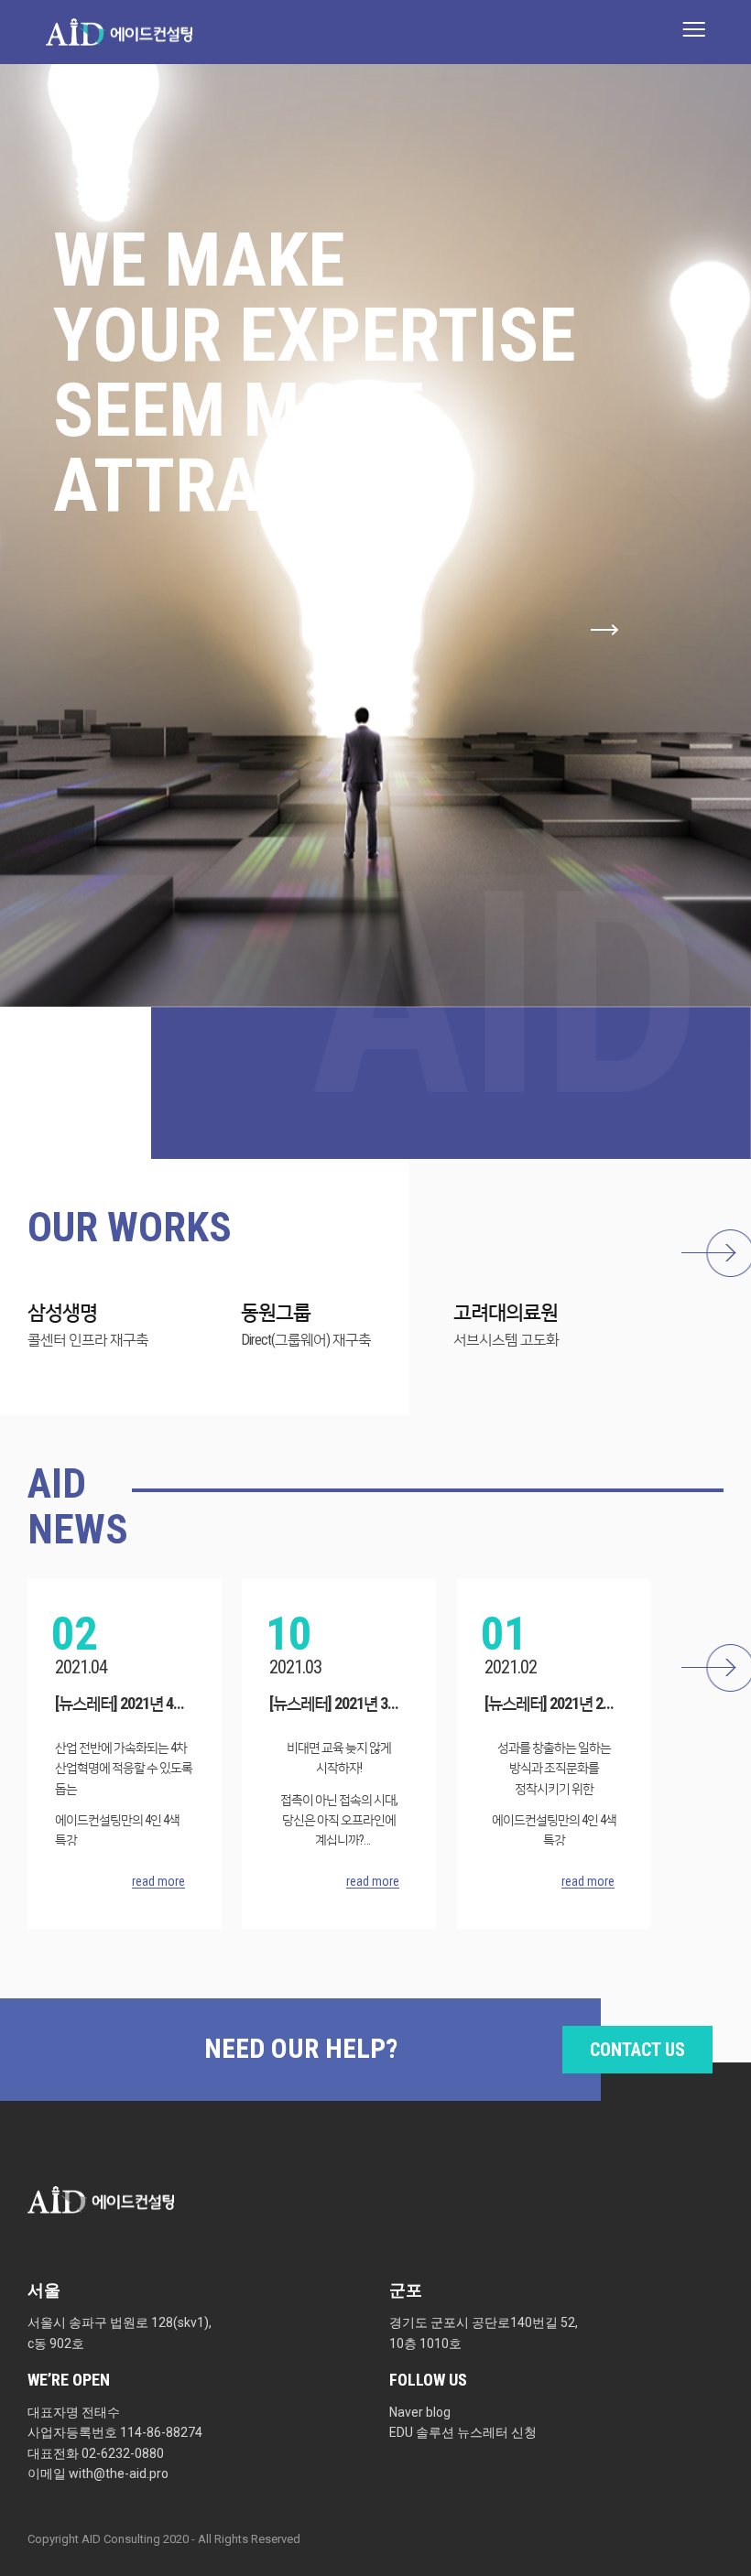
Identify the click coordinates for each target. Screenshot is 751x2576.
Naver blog (420, 2412)
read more (158, 1882)
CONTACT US (637, 2050)
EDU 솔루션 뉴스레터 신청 (463, 2432)
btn (716, 1253)
